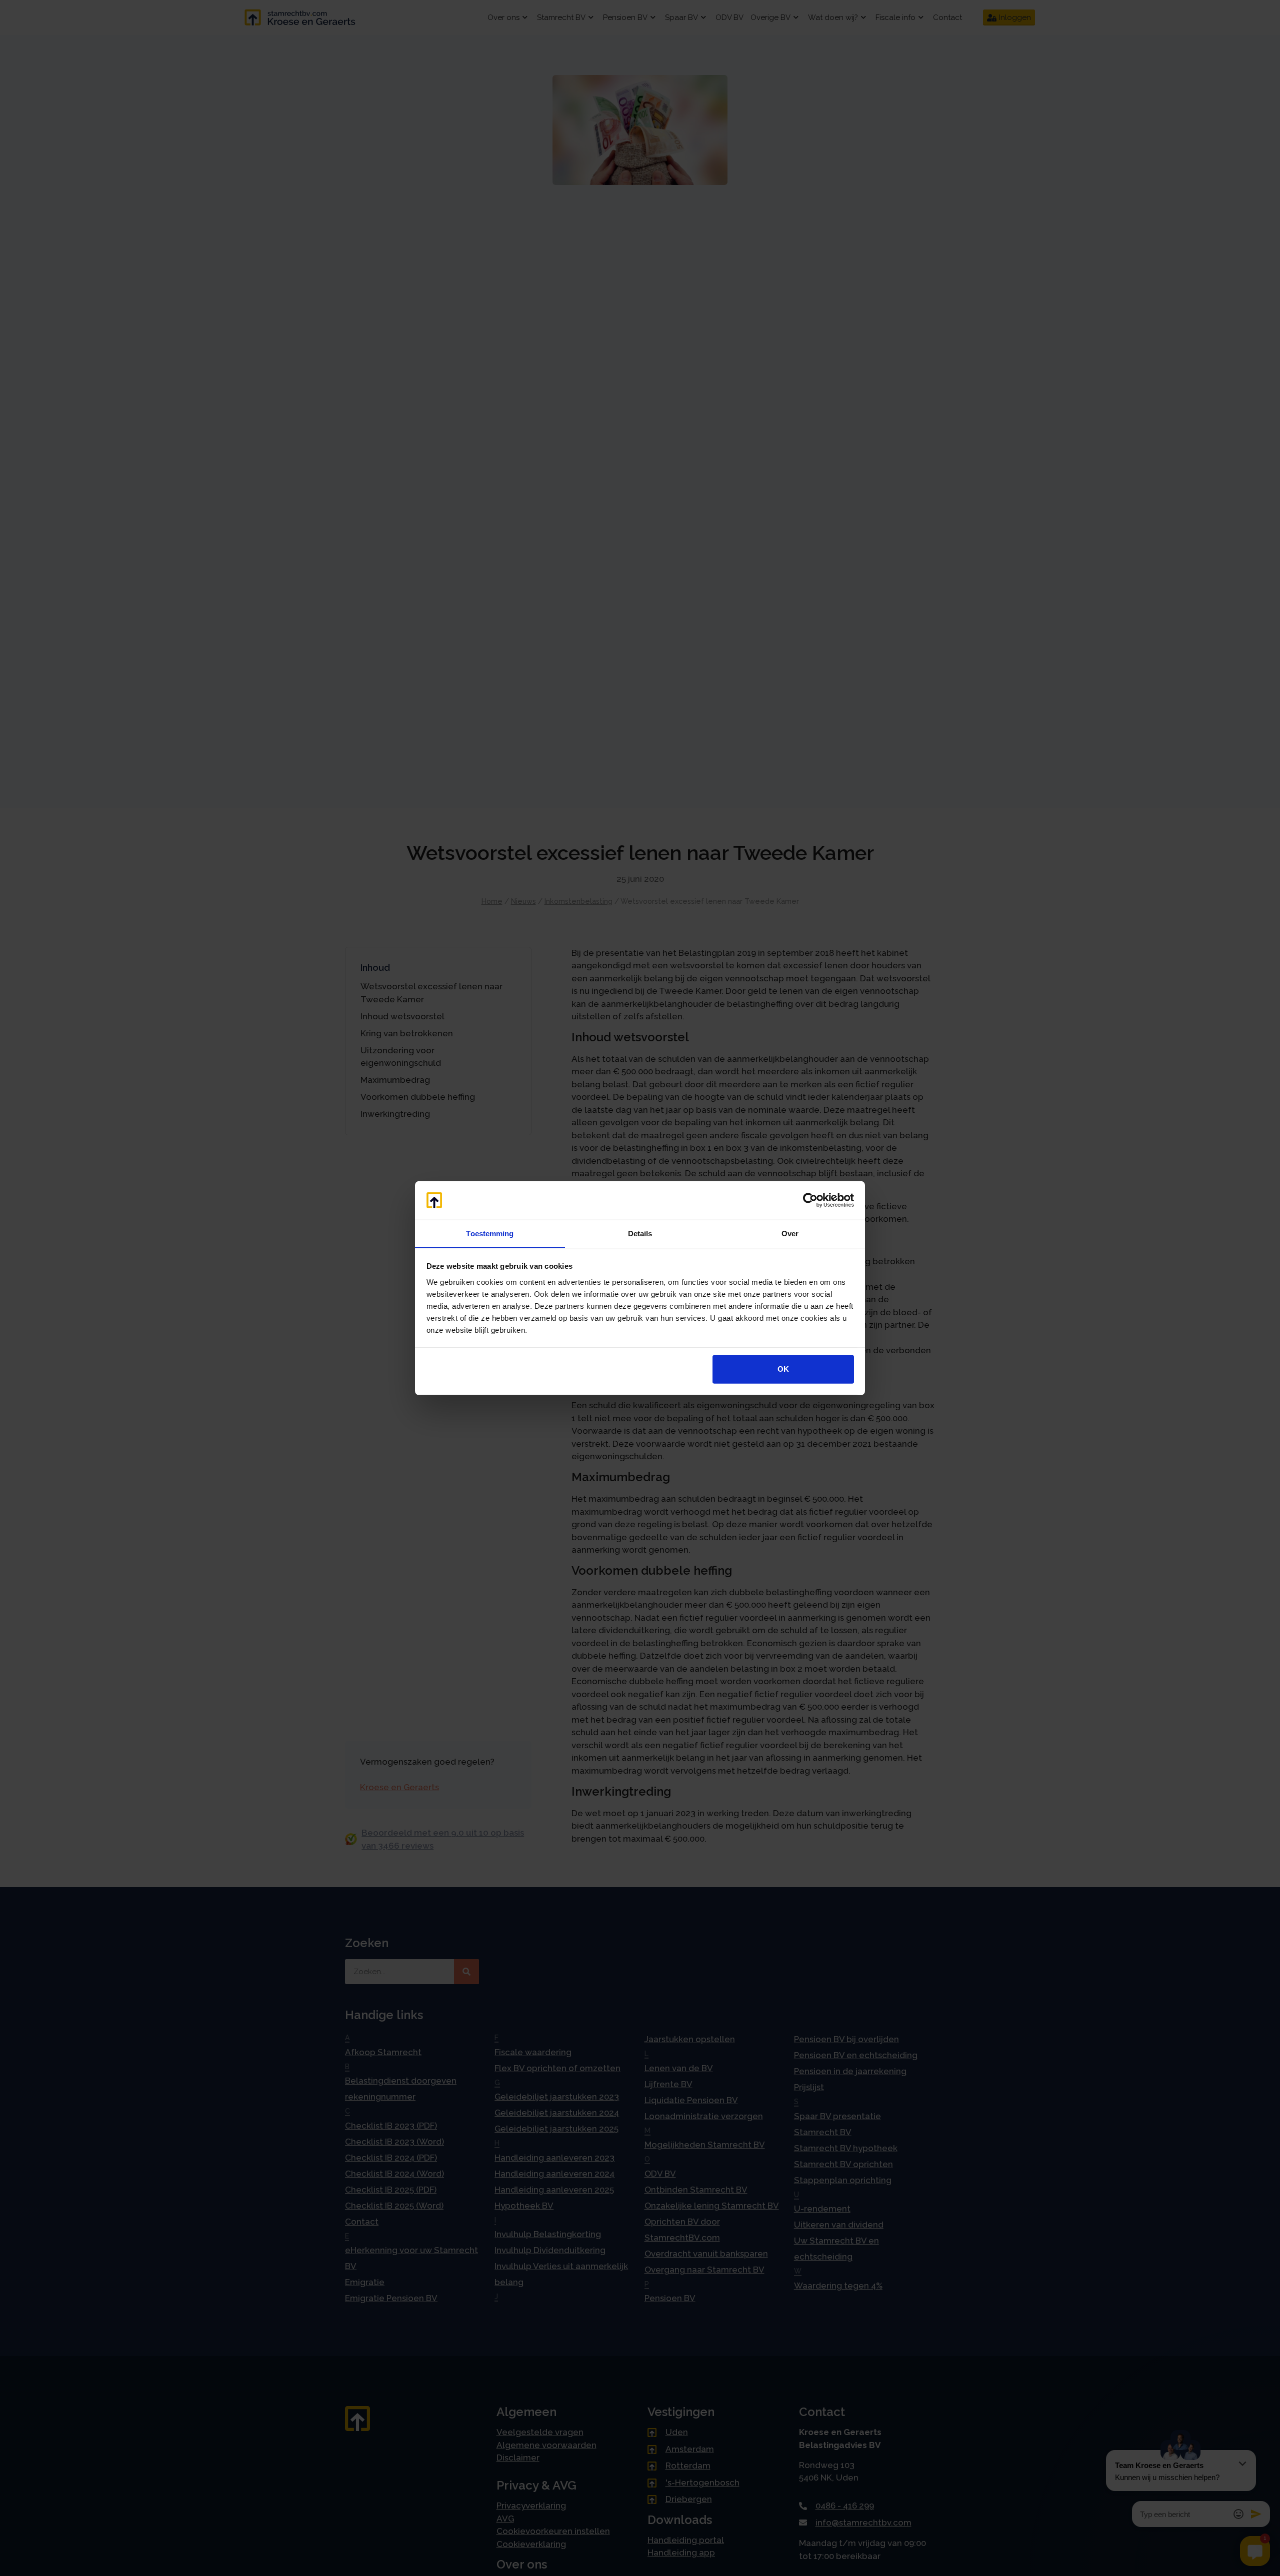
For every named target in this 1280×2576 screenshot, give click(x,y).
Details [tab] (640, 1233)
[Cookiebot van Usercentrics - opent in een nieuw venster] (810, 1200)
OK (783, 1369)
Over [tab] (790, 1233)
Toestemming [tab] (490, 1233)
